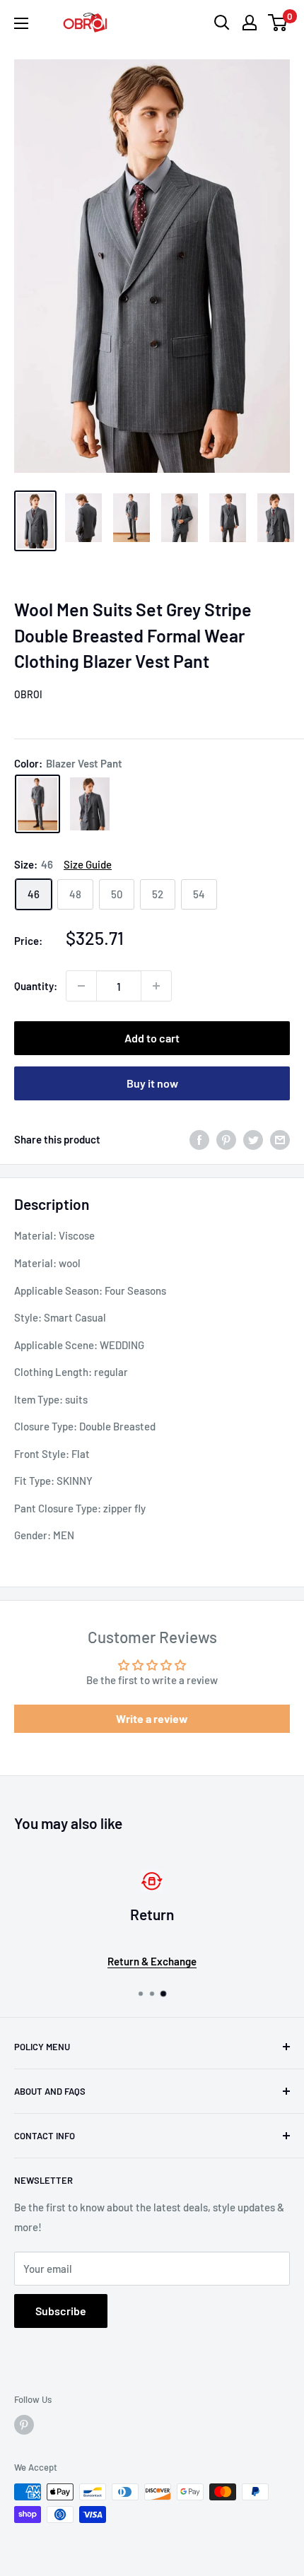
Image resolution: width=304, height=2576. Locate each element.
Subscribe (61, 2311)
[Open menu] (21, 23)
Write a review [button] (152, 1718)
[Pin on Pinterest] (226, 1139)
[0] (278, 23)
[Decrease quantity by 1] (81, 986)
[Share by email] (280, 1139)
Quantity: (36, 986)
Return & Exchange (152, 1961)
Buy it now (152, 1083)
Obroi (28, 694)
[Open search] (222, 23)
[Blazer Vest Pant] (37, 804)
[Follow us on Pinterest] (24, 2425)
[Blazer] (90, 804)
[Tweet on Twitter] (253, 1139)
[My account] (250, 23)
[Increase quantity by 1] (156, 986)
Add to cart (152, 1038)
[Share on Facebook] (199, 1139)
